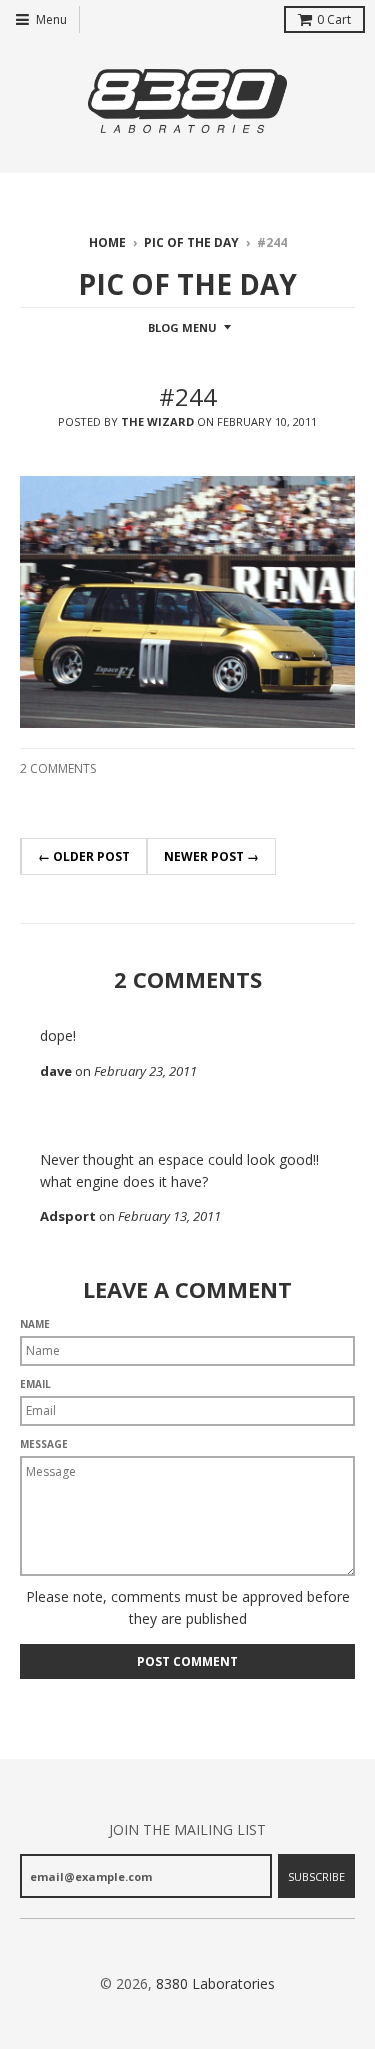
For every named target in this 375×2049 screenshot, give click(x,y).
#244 (188, 396)
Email (35, 1384)
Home (107, 242)
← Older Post (84, 856)
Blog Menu (182, 327)
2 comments (58, 768)
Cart (334, 19)
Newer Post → (211, 856)
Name (35, 1324)
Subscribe (316, 1876)
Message (44, 1444)
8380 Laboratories (215, 1983)
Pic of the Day (191, 242)
